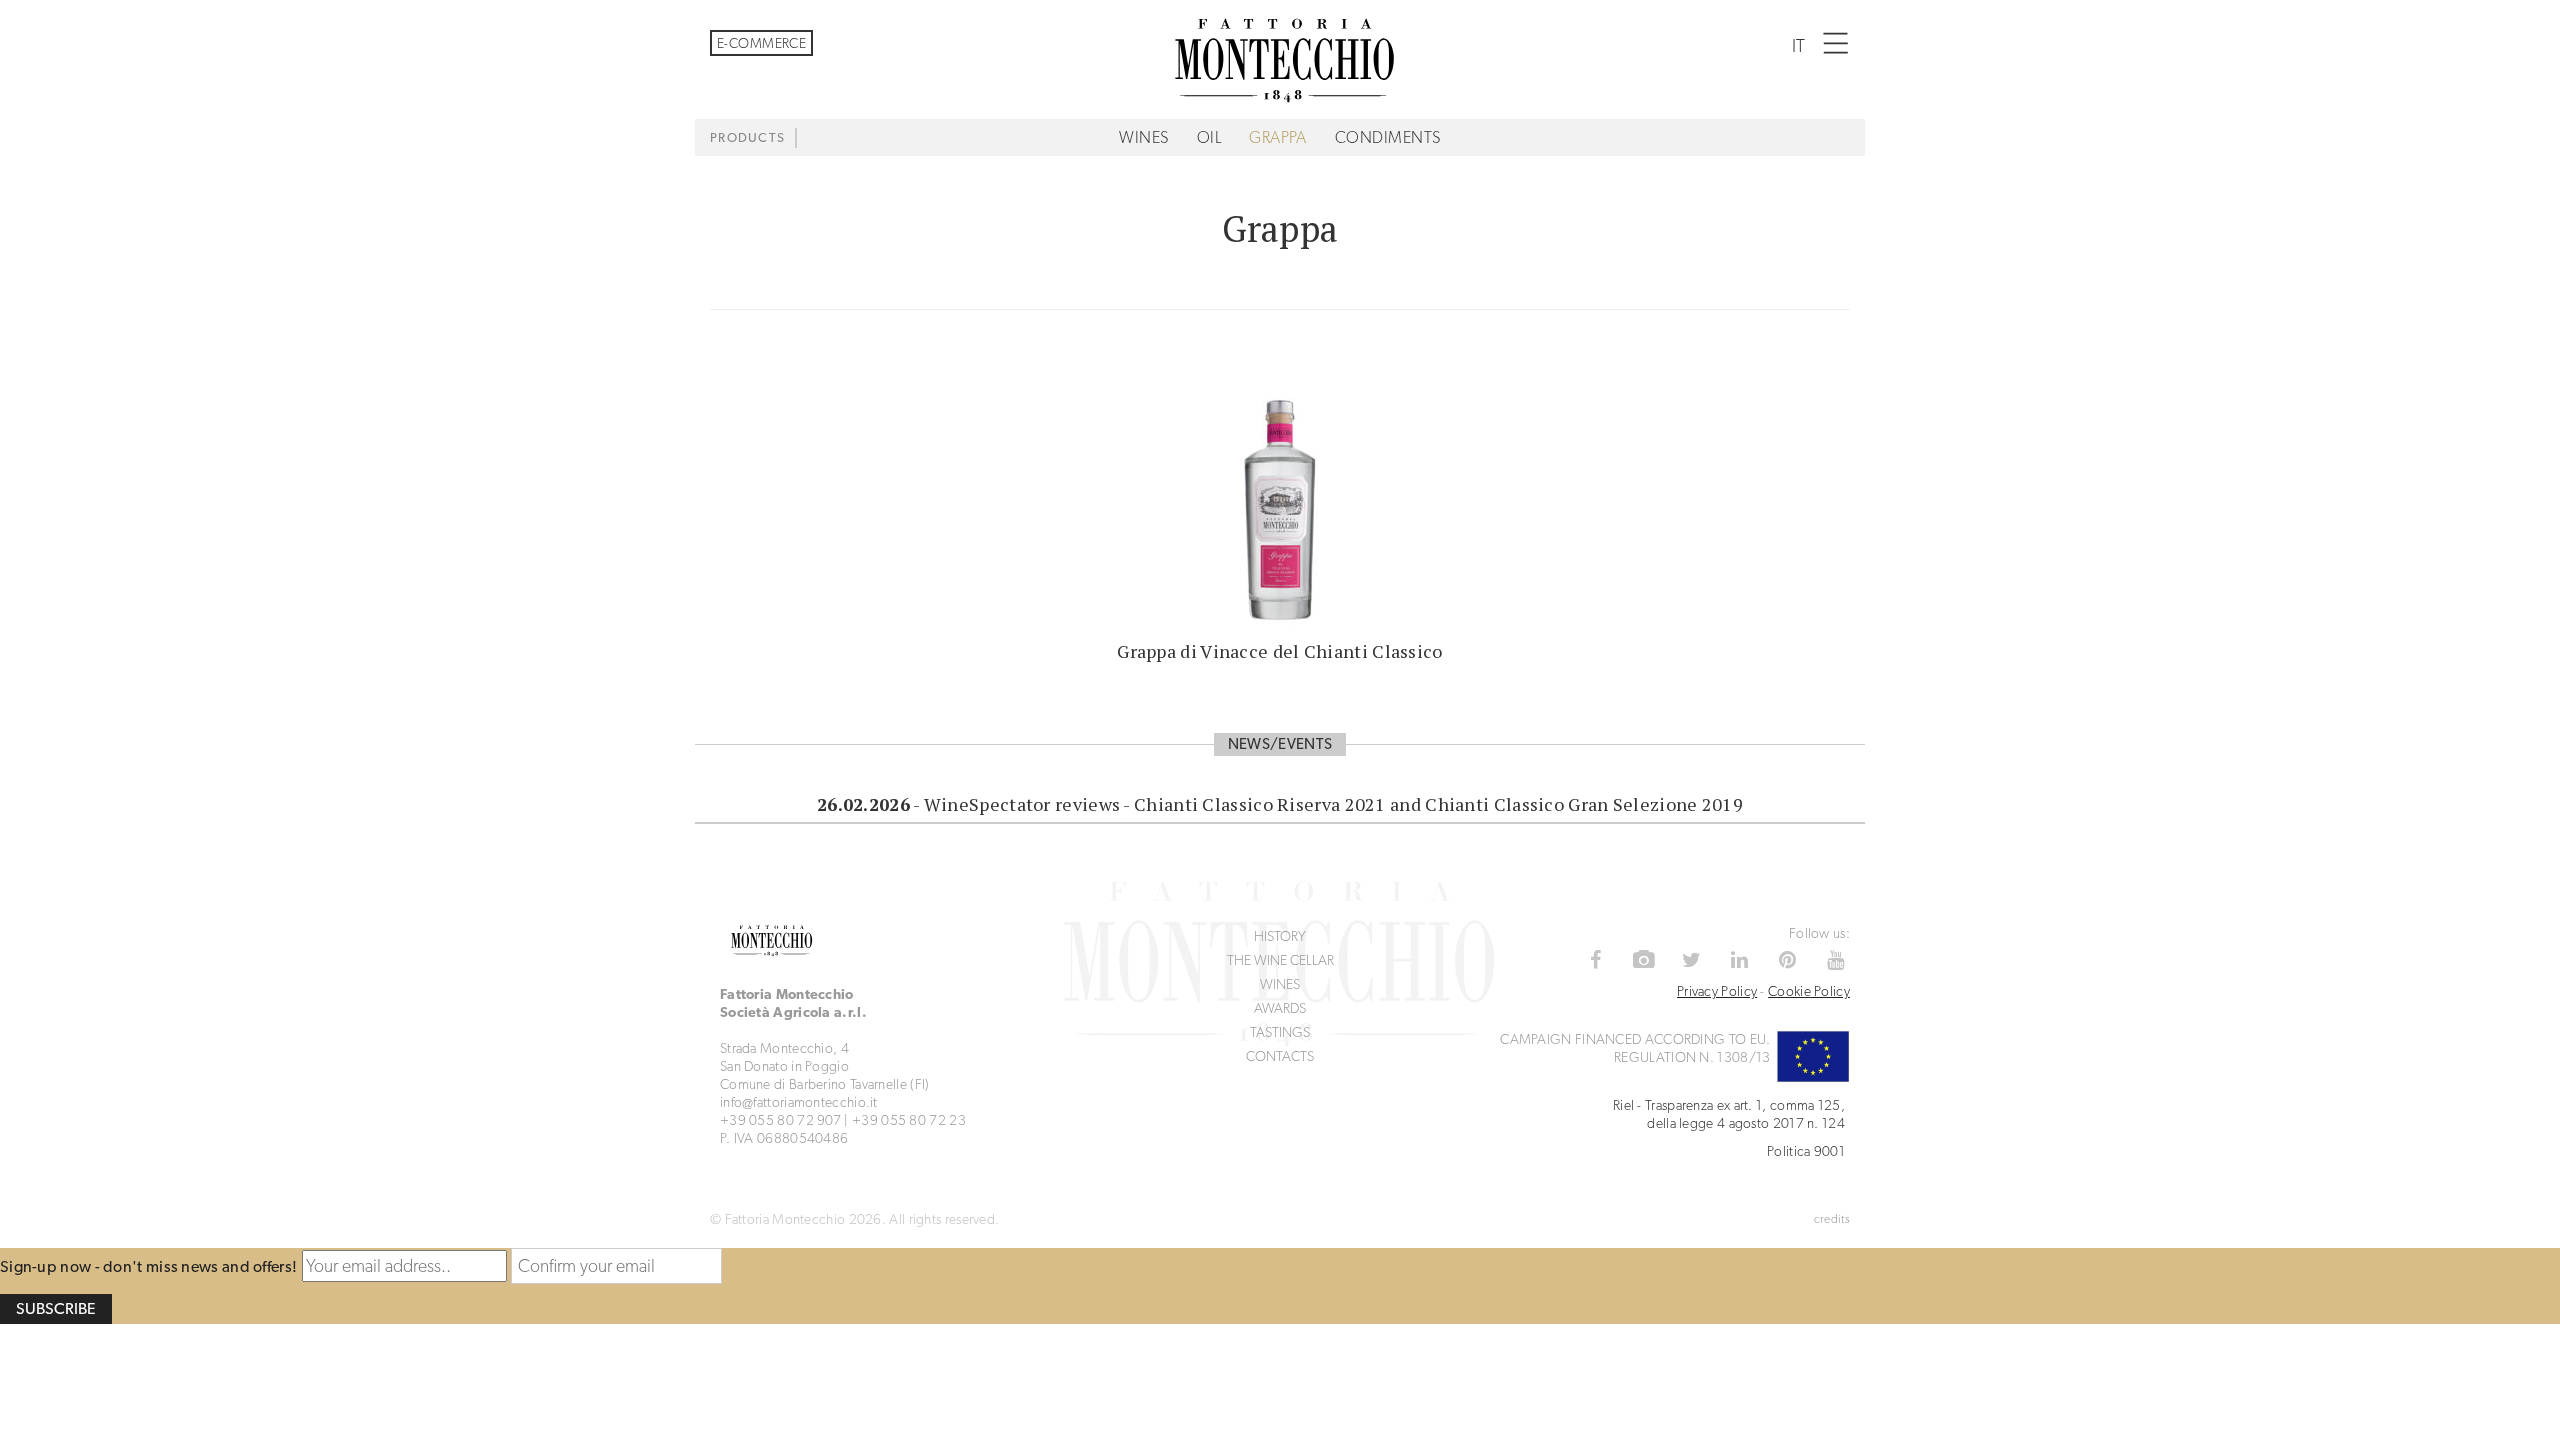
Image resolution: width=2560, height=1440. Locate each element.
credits (1832, 1219)
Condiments (1388, 137)
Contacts (1280, 1056)
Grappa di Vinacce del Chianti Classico (1279, 651)
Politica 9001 (1806, 1151)
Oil (1209, 137)
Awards (1280, 1008)
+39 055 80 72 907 (780, 1120)
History (1280, 936)
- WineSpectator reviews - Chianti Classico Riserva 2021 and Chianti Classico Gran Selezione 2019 (1280, 804)
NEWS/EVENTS (1280, 744)
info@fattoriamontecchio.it (799, 1102)
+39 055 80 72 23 (909, 1120)
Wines (1143, 137)
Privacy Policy (1717, 991)
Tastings (1280, 1032)
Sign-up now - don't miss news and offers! (148, 1266)
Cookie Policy (1809, 991)
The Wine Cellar (1280, 960)
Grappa (1278, 137)
